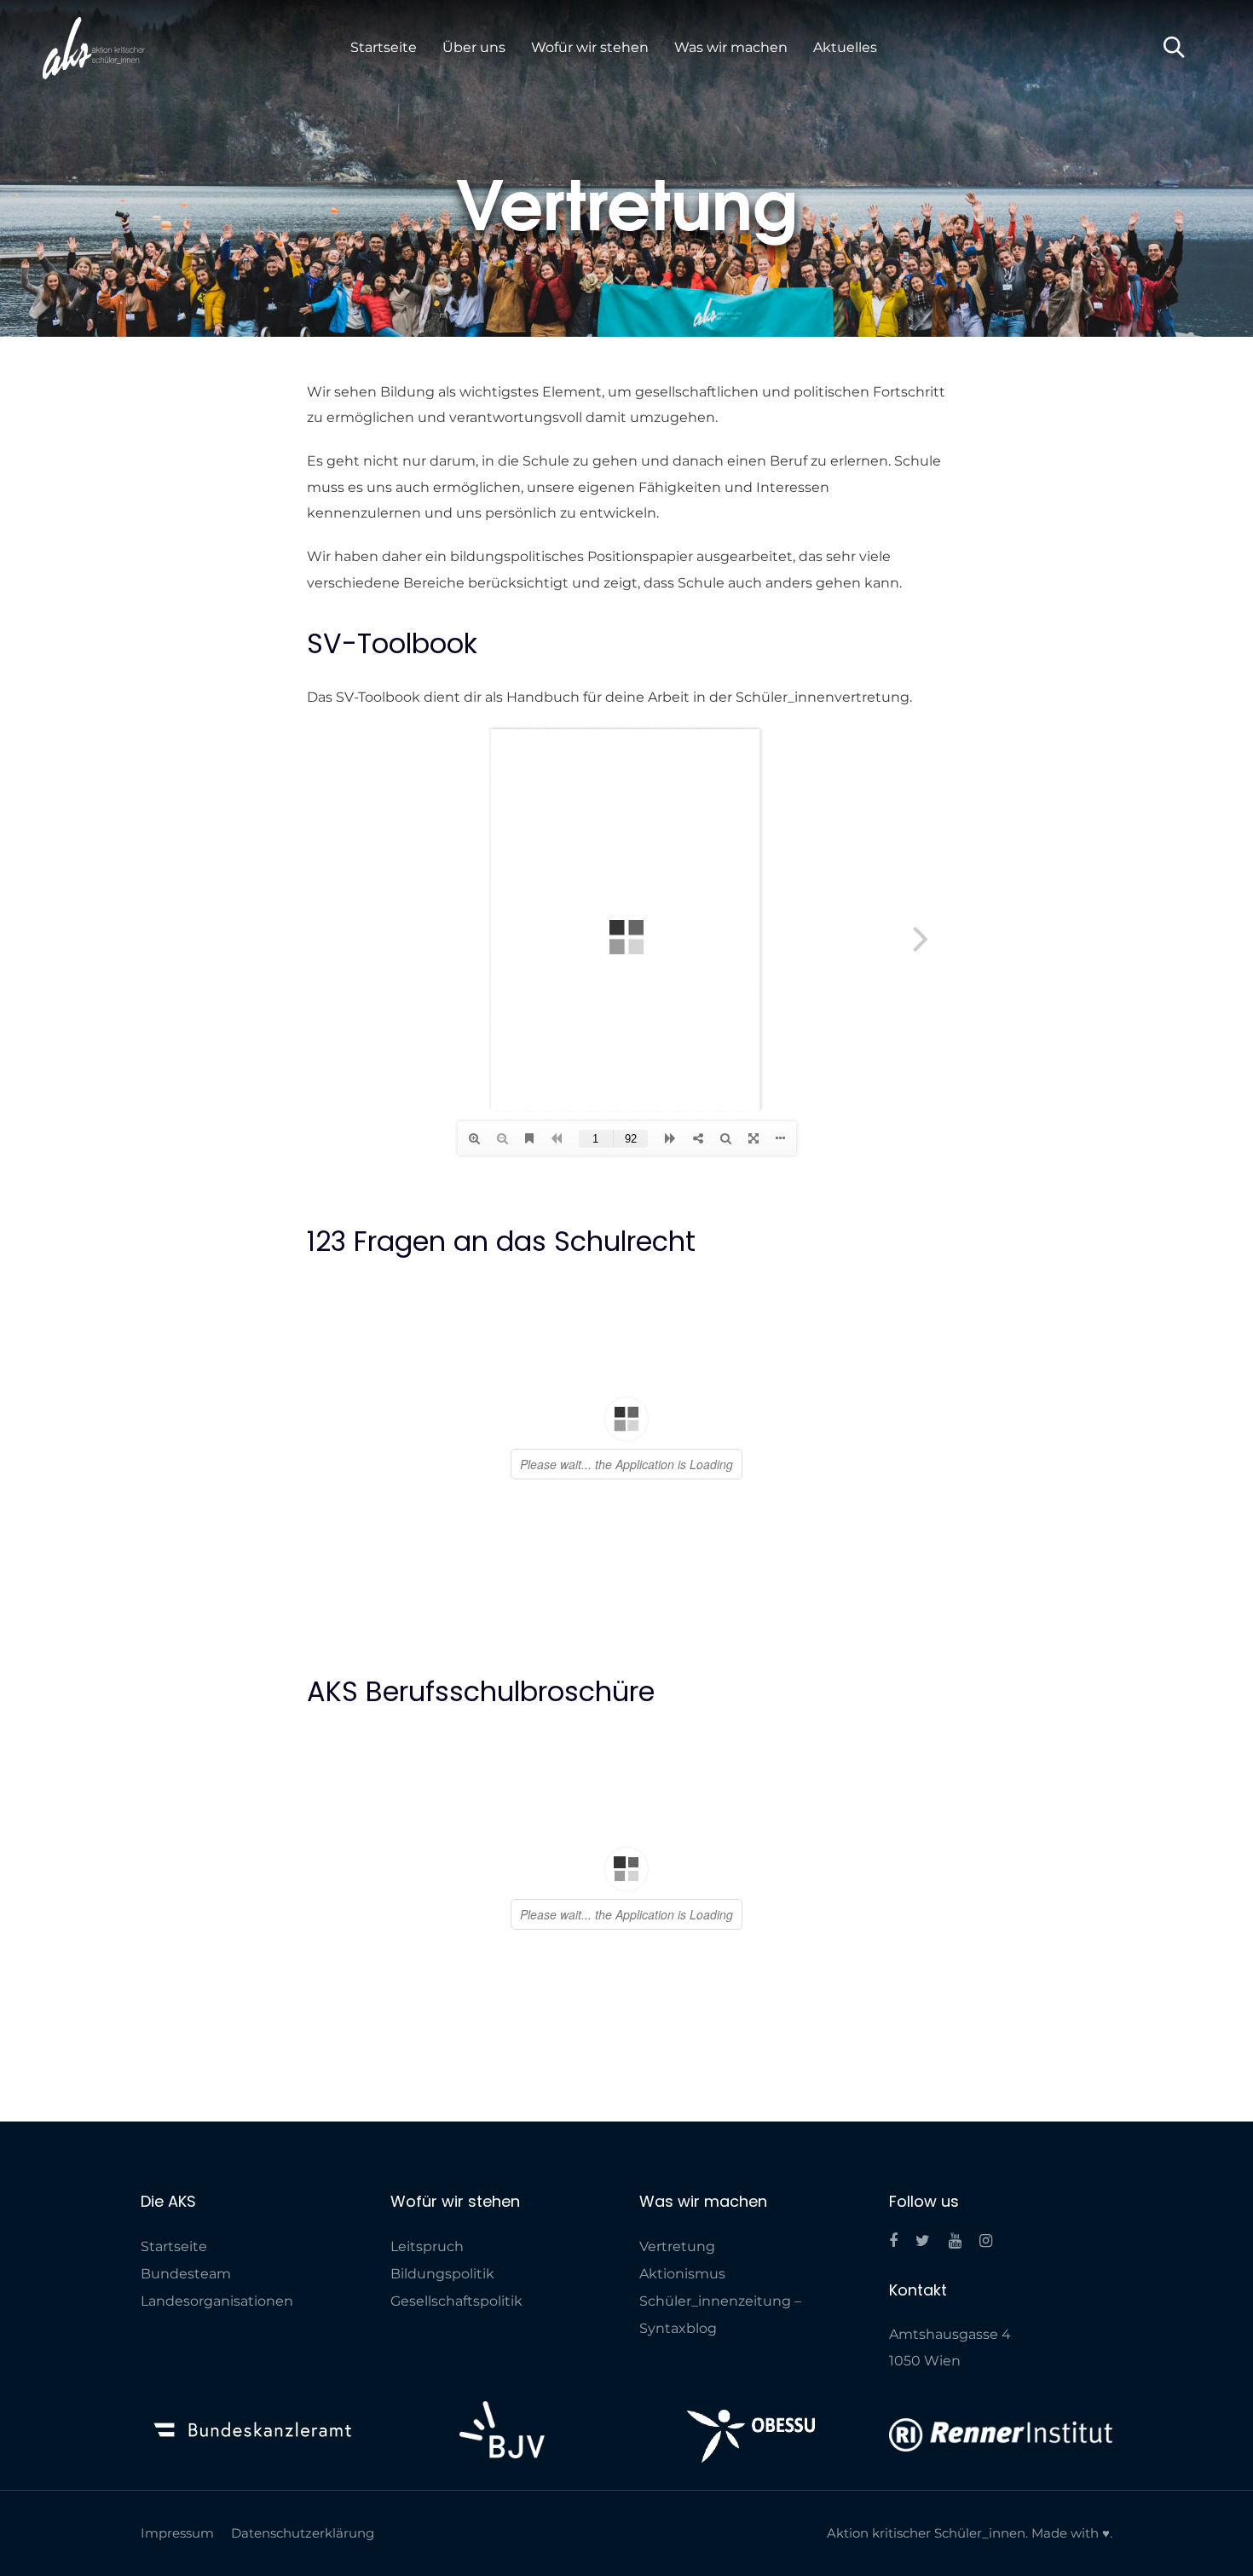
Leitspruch (427, 2348)
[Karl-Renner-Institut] (1001, 2536)
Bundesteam (186, 2375)
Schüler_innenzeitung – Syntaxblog (720, 2416)
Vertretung (677, 2348)
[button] (1174, 48)
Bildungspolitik (442, 2375)
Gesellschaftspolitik (456, 2402)
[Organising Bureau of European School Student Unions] (751, 2538)
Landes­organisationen (217, 2402)
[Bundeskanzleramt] (253, 2531)
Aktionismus (682, 2375)
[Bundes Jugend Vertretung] (502, 2531)
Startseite (174, 2348)
